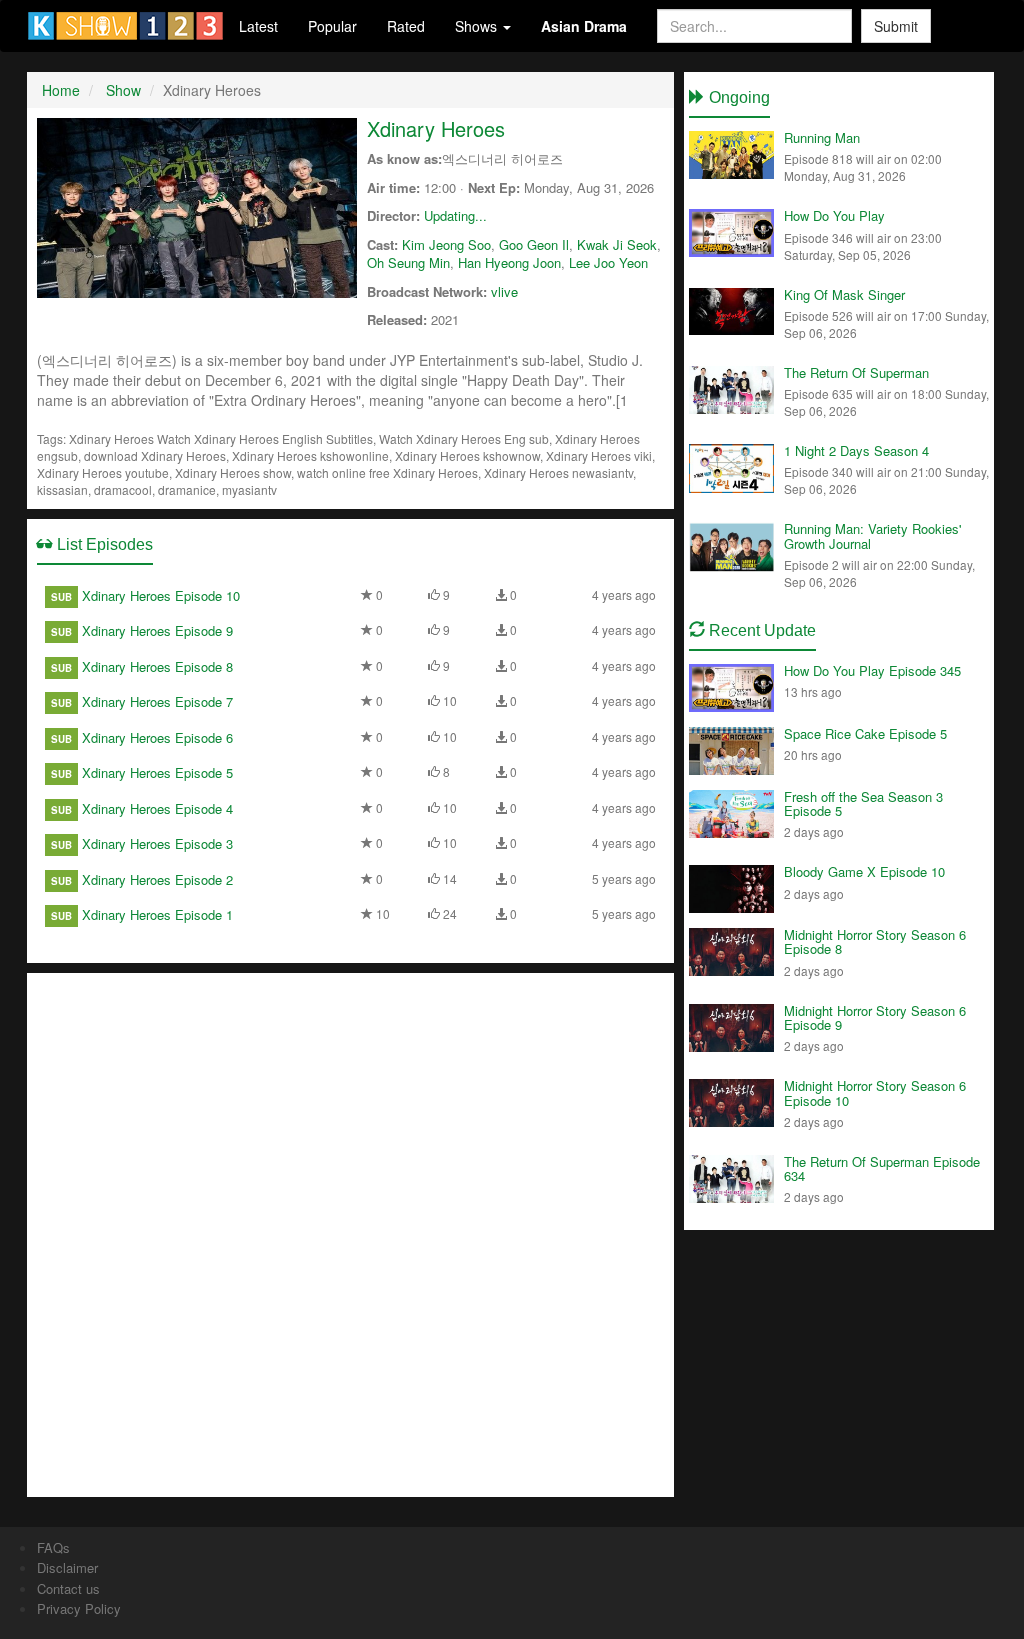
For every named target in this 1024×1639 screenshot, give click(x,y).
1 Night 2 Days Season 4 (856, 450)
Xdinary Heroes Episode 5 (157, 772)
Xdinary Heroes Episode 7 (157, 701)
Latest (258, 26)
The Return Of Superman (856, 372)
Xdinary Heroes (436, 128)
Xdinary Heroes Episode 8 (157, 666)
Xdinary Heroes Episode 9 (157, 630)
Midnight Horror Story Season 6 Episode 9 (875, 1017)
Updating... (455, 215)
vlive (504, 291)
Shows (478, 26)
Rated (406, 26)
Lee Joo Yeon (608, 262)
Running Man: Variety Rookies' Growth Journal (872, 535)
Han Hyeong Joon (509, 262)
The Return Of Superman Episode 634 (882, 1168)
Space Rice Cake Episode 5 (865, 733)
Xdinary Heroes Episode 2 (157, 879)
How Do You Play (834, 215)
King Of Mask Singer (844, 294)
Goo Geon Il (534, 244)
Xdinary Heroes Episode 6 (157, 737)
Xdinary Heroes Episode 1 (157, 914)
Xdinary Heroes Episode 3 (157, 843)
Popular (332, 26)
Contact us (68, 1588)
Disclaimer (67, 1567)
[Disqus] (350, 1233)
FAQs (53, 1547)
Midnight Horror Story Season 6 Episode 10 (875, 1092)
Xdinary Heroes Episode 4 (157, 808)
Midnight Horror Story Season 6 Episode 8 (875, 941)
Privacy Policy (79, 1608)
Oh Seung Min (408, 262)
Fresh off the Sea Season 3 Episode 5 (863, 803)
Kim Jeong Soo (446, 244)
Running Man (822, 137)
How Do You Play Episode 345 (872, 670)
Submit (896, 26)
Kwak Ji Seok (617, 244)
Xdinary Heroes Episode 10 (161, 595)
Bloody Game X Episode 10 (864, 871)
